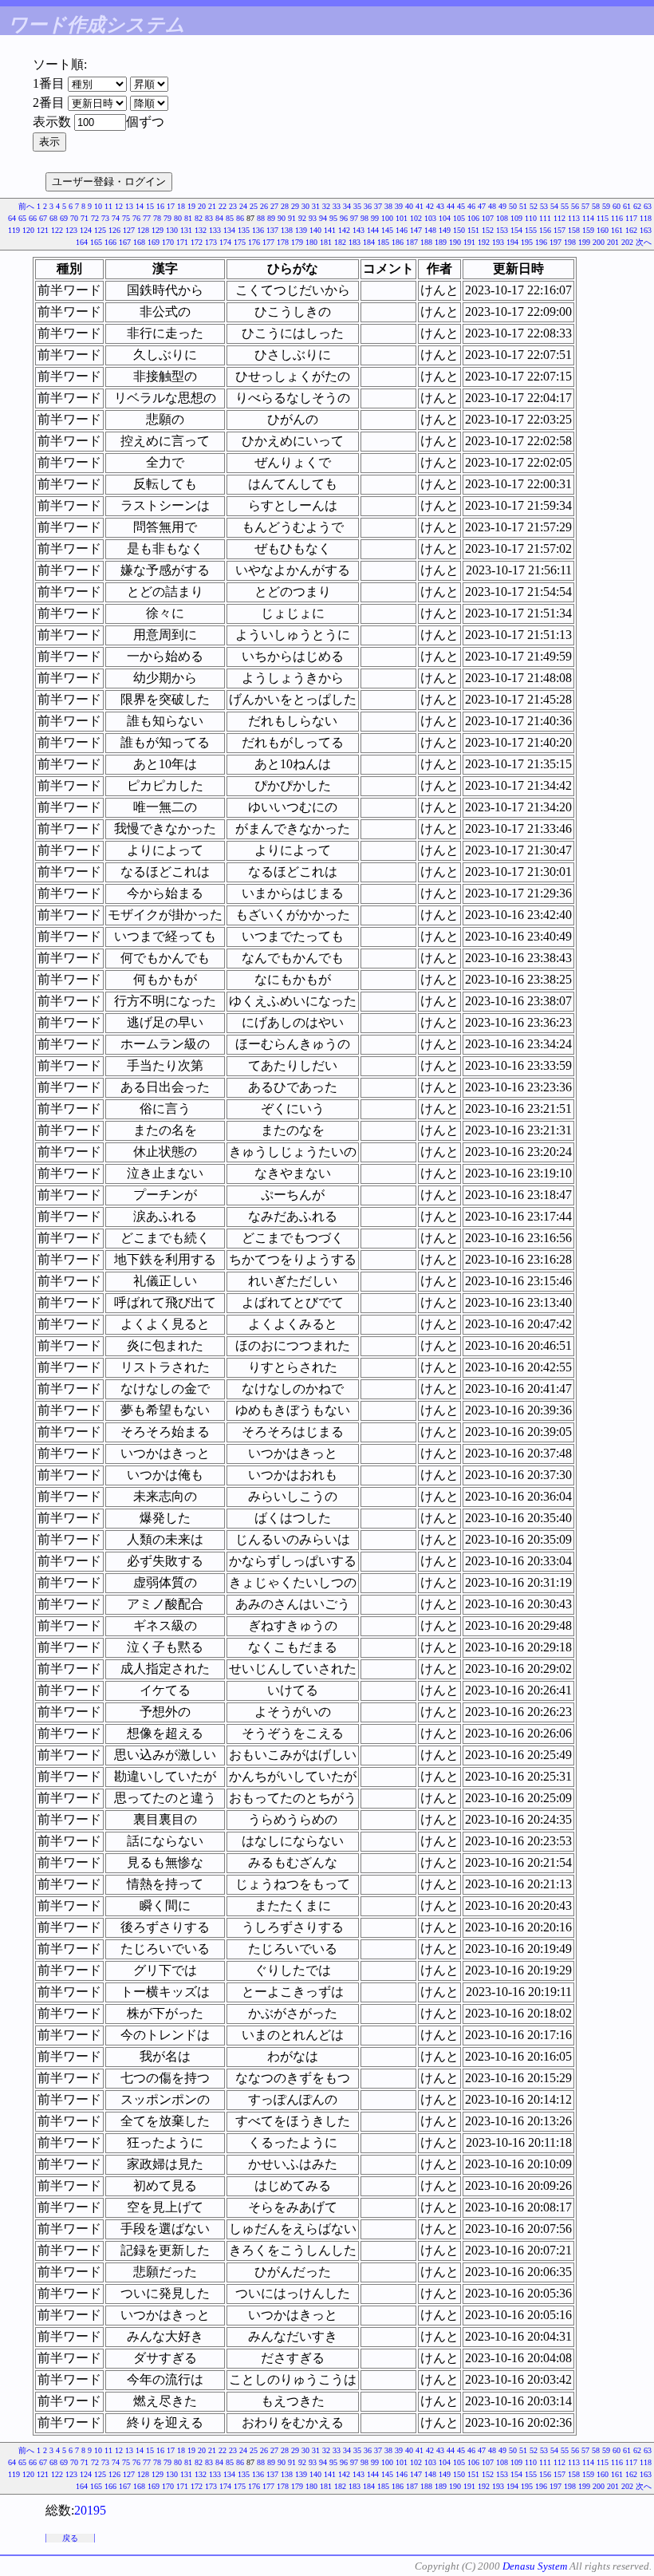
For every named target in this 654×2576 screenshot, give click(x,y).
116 (617, 218)
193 (498, 242)
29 (295, 206)
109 (516, 218)
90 (282, 218)
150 (459, 230)
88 (261, 218)
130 (172, 230)
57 (585, 206)
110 (531, 218)
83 (209, 218)
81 (188, 218)
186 (398, 242)
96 (344, 218)
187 (412, 242)
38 (388, 206)
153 (502, 230)
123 (71, 230)
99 (375, 218)
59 (606, 206)
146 (402, 230)
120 (28, 230)
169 (154, 242)
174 (225, 242)
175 (240, 242)
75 (126, 218)
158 (574, 230)
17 (171, 206)
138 (287, 230)
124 (86, 230)
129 (158, 230)
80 (178, 218)
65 (22, 218)
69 (64, 218)
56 (575, 206)
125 (100, 230)
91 (292, 218)
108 (502, 218)
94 (323, 218)
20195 (90, 2510)
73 (105, 218)
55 (565, 206)
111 (545, 218)
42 (430, 206)
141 (330, 230)
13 (129, 206)
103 (430, 218)
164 (82, 242)
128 (143, 230)
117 (631, 218)
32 (326, 206)
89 (271, 218)
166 (110, 242)
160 (603, 230)
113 (574, 218)
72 (95, 218)
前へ (26, 206)
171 (182, 242)
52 (534, 206)
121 (43, 230)
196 (541, 242)
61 (627, 206)
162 (631, 230)
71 (85, 218)
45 (461, 206)
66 (33, 218)
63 (648, 206)
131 (186, 230)
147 (416, 230)
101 (402, 218)
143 (359, 230)
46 (471, 206)
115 (603, 218)
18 (181, 206)
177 (268, 242)
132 (201, 230)
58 (596, 206)
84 (219, 218)
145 (387, 230)
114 (588, 218)
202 (627, 242)
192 (484, 242)
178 (283, 242)
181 (326, 242)
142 (344, 230)
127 (129, 230)
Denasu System (535, 2566)
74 (116, 218)
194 (512, 242)
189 (441, 242)
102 (416, 218)
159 (588, 230)
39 (399, 206)
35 (357, 206)
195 (527, 242)
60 (617, 206)
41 (420, 206)
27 (274, 206)
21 (212, 206)
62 (637, 206)
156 (545, 230)
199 (584, 242)
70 (74, 218)
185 (383, 242)
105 (459, 218)
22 (223, 206)
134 (229, 230)
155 (531, 230)
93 (313, 218)
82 (199, 218)
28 (285, 206)
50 (513, 206)
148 (430, 230)
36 (368, 206)
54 (554, 206)
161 (617, 230)
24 (243, 206)
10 (98, 206)
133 (215, 230)
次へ (644, 242)
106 (473, 218)
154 (516, 230)
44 (451, 206)
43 (440, 206)
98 (364, 218)
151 (473, 230)
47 (482, 206)
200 (599, 242)
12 (119, 206)
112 (559, 218)
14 (140, 206)
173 (211, 242)
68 (53, 218)
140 (315, 230)
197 (556, 242)
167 (125, 242)
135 (244, 230)
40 (409, 206)
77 (147, 218)
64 (12, 218)
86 (240, 218)
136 (258, 230)
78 (157, 218)
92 (302, 218)
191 (469, 242)
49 (502, 206)
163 (646, 230)
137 (272, 230)
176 (254, 242)
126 (114, 230)
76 (136, 218)
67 (43, 218)
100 (387, 218)
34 (347, 206)
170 (168, 242)
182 (340, 242)
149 (445, 230)
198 (570, 242)
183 (355, 242)
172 (197, 242)
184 (369, 242)
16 (160, 206)
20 (202, 206)
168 (139, 242)
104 (445, 218)
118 (646, 218)
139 (301, 230)
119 (14, 230)
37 (378, 206)
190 (455, 242)
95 (333, 218)
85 (230, 218)
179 (297, 242)
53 (544, 206)
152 (488, 230)
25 (254, 206)
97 (354, 218)
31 (316, 206)
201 (613, 242)
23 (233, 206)
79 (167, 218)
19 (191, 206)
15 (150, 206)
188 (426, 242)
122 (57, 230)
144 (373, 230)
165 (96, 242)
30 (305, 206)
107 (488, 218)
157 (559, 230)
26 (264, 206)
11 (108, 206)
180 (311, 242)
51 (523, 206)
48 (492, 206)
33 (337, 206)
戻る (70, 2538)
